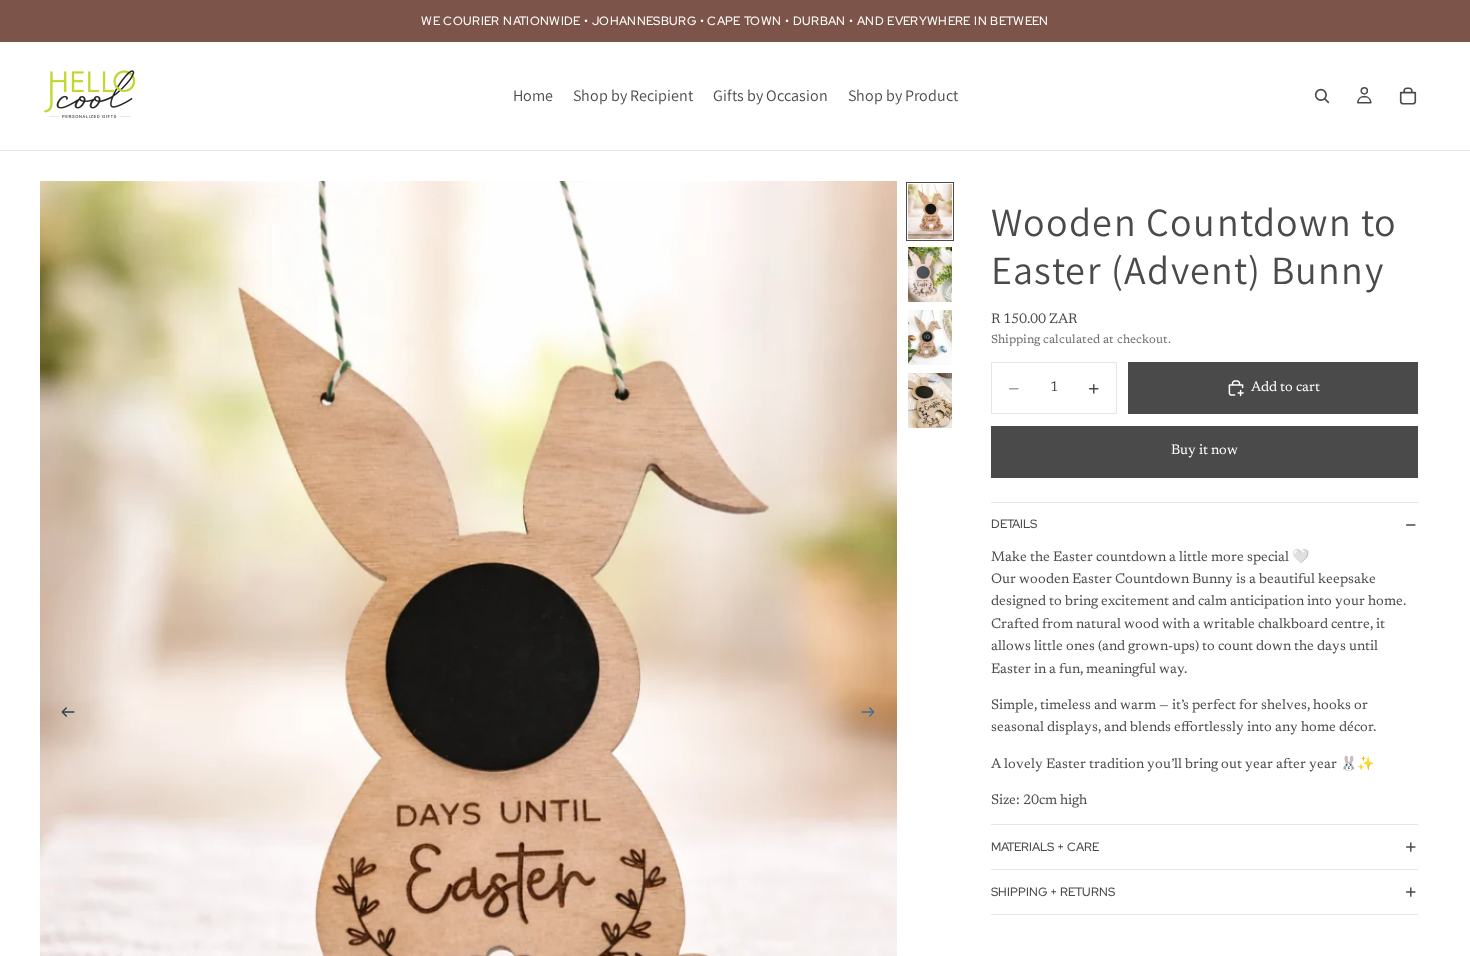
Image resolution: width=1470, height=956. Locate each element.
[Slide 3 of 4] (930, 337)
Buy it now (1204, 451)
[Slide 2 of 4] (930, 274)
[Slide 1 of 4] (930, 211)
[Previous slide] (62, 717)
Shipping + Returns (1053, 892)
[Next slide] (875, 717)
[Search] (1322, 96)
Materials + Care (1045, 847)
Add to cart (1285, 388)
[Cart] (1408, 96)
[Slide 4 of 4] (930, 400)
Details (1014, 524)
